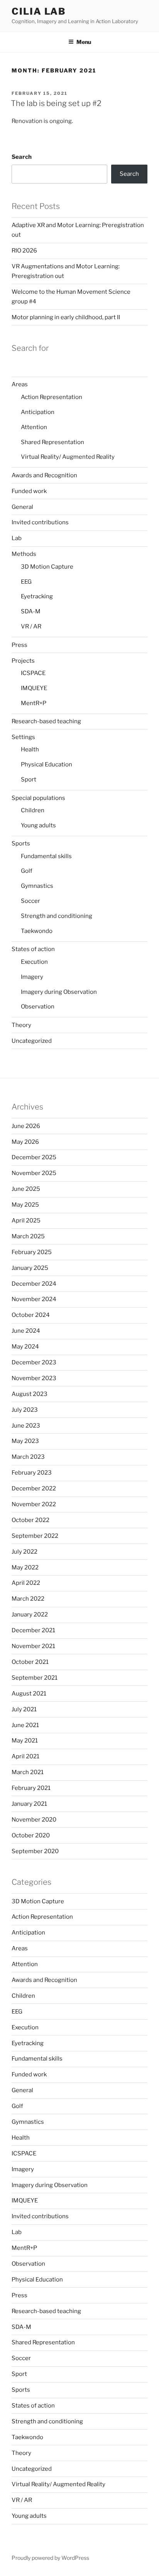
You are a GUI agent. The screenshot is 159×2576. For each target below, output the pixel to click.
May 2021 (25, 1741)
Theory (21, 1025)
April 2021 (25, 1756)
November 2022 (34, 1504)
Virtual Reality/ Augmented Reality (68, 457)
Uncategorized (32, 1041)
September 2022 (35, 1536)
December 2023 (34, 1362)
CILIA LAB (39, 11)
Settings (23, 737)
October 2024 (31, 1315)
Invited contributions (40, 522)
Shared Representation (52, 442)
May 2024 (25, 1347)
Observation (38, 1007)
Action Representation (52, 397)
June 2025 (26, 1189)
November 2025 (34, 1173)
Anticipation (38, 412)
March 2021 (28, 1772)
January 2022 (30, 1615)
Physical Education (47, 764)
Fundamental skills (46, 856)
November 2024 (34, 1299)
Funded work (29, 491)
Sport (29, 780)
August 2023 (30, 1394)
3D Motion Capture (47, 567)
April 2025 (26, 1221)
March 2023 (28, 1457)
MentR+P (34, 703)
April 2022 (26, 1583)
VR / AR (31, 626)
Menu (84, 42)
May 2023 (25, 1441)
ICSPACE (33, 673)
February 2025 (32, 1252)
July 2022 (25, 1552)
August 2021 (29, 1694)
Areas (20, 384)
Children (33, 810)
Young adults (38, 825)
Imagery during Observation (59, 992)
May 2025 (25, 1205)
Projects (23, 661)
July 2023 (25, 1410)
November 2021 (33, 1646)
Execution (34, 962)
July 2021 (24, 1709)
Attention (34, 427)
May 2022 (25, 1567)
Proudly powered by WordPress (50, 2558)
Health (30, 749)
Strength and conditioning (57, 916)
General (22, 507)
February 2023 (32, 1473)
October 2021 (30, 1662)
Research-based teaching (46, 721)
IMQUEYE (34, 688)
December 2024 (34, 1284)
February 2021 (31, 1788)
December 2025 (34, 1157)
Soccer (30, 901)
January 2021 (29, 1804)
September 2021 (35, 1678)
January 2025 (30, 1268)
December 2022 (34, 1488)
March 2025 (28, 1236)
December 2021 (33, 1630)
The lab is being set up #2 (56, 103)
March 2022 (28, 1599)
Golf (27, 871)
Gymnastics (37, 886)
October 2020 (31, 1835)
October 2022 (30, 1520)
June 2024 (26, 1331)
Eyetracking (37, 596)
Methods (24, 554)
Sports (21, 844)
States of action (33, 949)
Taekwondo (37, 931)
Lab (17, 538)
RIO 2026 (24, 251)
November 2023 (34, 1378)
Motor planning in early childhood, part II (66, 317)
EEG (26, 582)
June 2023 (26, 1426)
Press (19, 645)
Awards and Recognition (44, 475)
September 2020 (35, 1851)
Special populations (38, 798)
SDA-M (31, 611)
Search (22, 157)
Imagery (32, 977)
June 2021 (25, 1725)
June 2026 (26, 1126)
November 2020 (34, 1820)
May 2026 (25, 1142)
